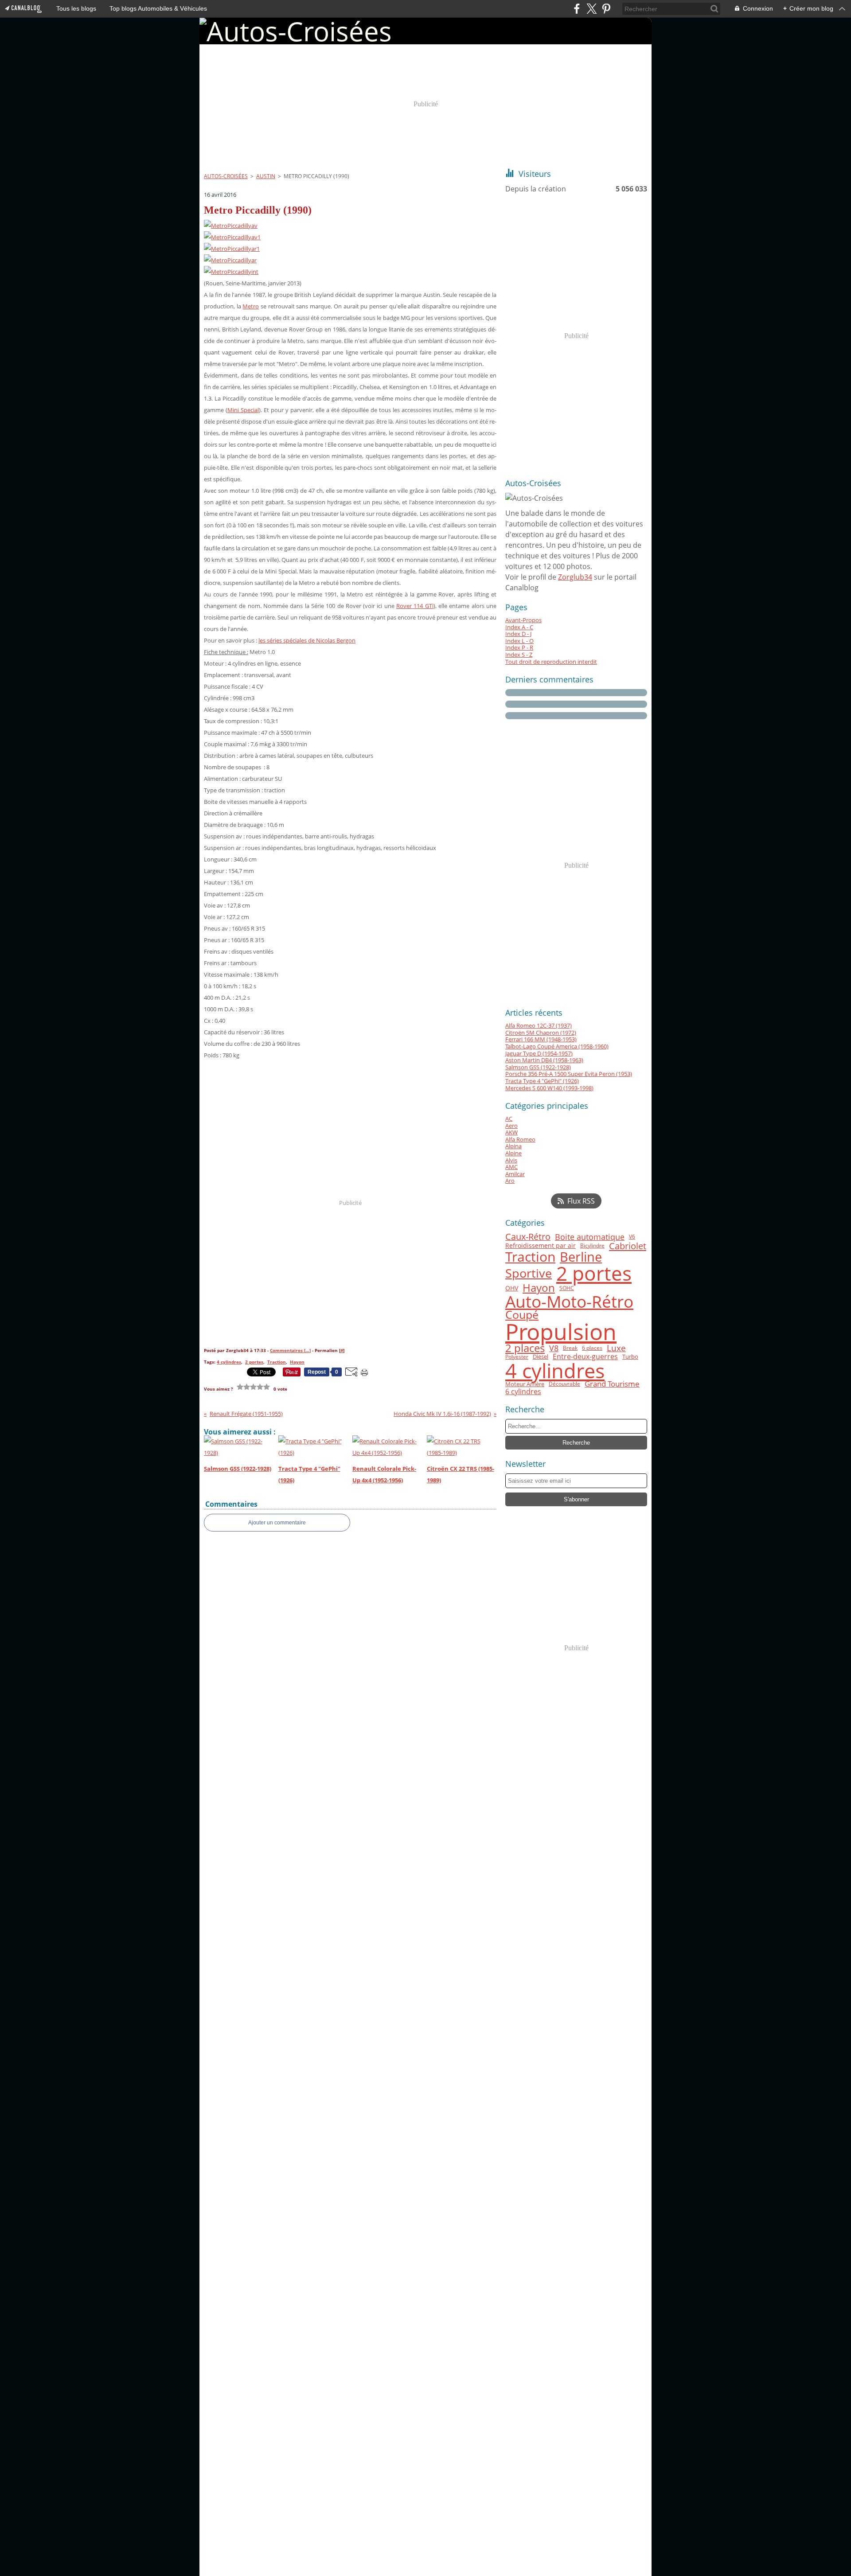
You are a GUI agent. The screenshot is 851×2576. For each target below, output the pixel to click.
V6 (632, 1237)
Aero (511, 1126)
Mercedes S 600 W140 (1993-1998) (549, 1088)
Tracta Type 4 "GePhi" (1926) (542, 1081)
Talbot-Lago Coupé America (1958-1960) (557, 1046)
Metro (251, 306)
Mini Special (243, 410)
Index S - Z (519, 655)
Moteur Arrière (525, 1384)
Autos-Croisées (226, 176)
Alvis (511, 1160)
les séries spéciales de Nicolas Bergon (307, 640)
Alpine (513, 1153)
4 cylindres (555, 1370)
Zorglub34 (575, 577)
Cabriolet (628, 1246)
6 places (592, 1348)
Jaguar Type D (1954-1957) (539, 1053)
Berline (581, 1257)
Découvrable (564, 1384)
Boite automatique (590, 1237)
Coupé (522, 1315)
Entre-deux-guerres (585, 1357)
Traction (530, 1257)
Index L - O (519, 641)
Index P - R (519, 647)
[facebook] (577, 9)
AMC (511, 1167)
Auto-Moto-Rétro (569, 1302)
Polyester (517, 1357)
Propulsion (561, 1332)
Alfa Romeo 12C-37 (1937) (539, 1025)
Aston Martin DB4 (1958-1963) (544, 1060)
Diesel (541, 1357)
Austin (266, 176)
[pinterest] (606, 9)
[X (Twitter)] (591, 9)
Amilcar (515, 1174)
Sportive (529, 1273)
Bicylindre (592, 1246)
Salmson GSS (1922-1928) (538, 1067)
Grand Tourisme (612, 1384)
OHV (512, 1288)
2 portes (594, 1273)
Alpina (513, 1146)
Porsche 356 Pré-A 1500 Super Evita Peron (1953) (569, 1074)
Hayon (539, 1288)
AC (509, 1118)
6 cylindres (523, 1391)
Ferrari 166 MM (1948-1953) (541, 1039)
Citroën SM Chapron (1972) (541, 1033)
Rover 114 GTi (415, 606)
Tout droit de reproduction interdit (551, 662)
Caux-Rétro (528, 1237)
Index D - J (518, 634)
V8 (554, 1348)
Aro (510, 1181)
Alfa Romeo (520, 1139)
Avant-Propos (523, 620)
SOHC (567, 1288)
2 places (525, 1348)
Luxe (616, 1348)
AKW (511, 1132)
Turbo (630, 1357)
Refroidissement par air (541, 1246)
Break (570, 1348)
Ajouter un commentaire (277, 1523)
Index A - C (519, 627)
